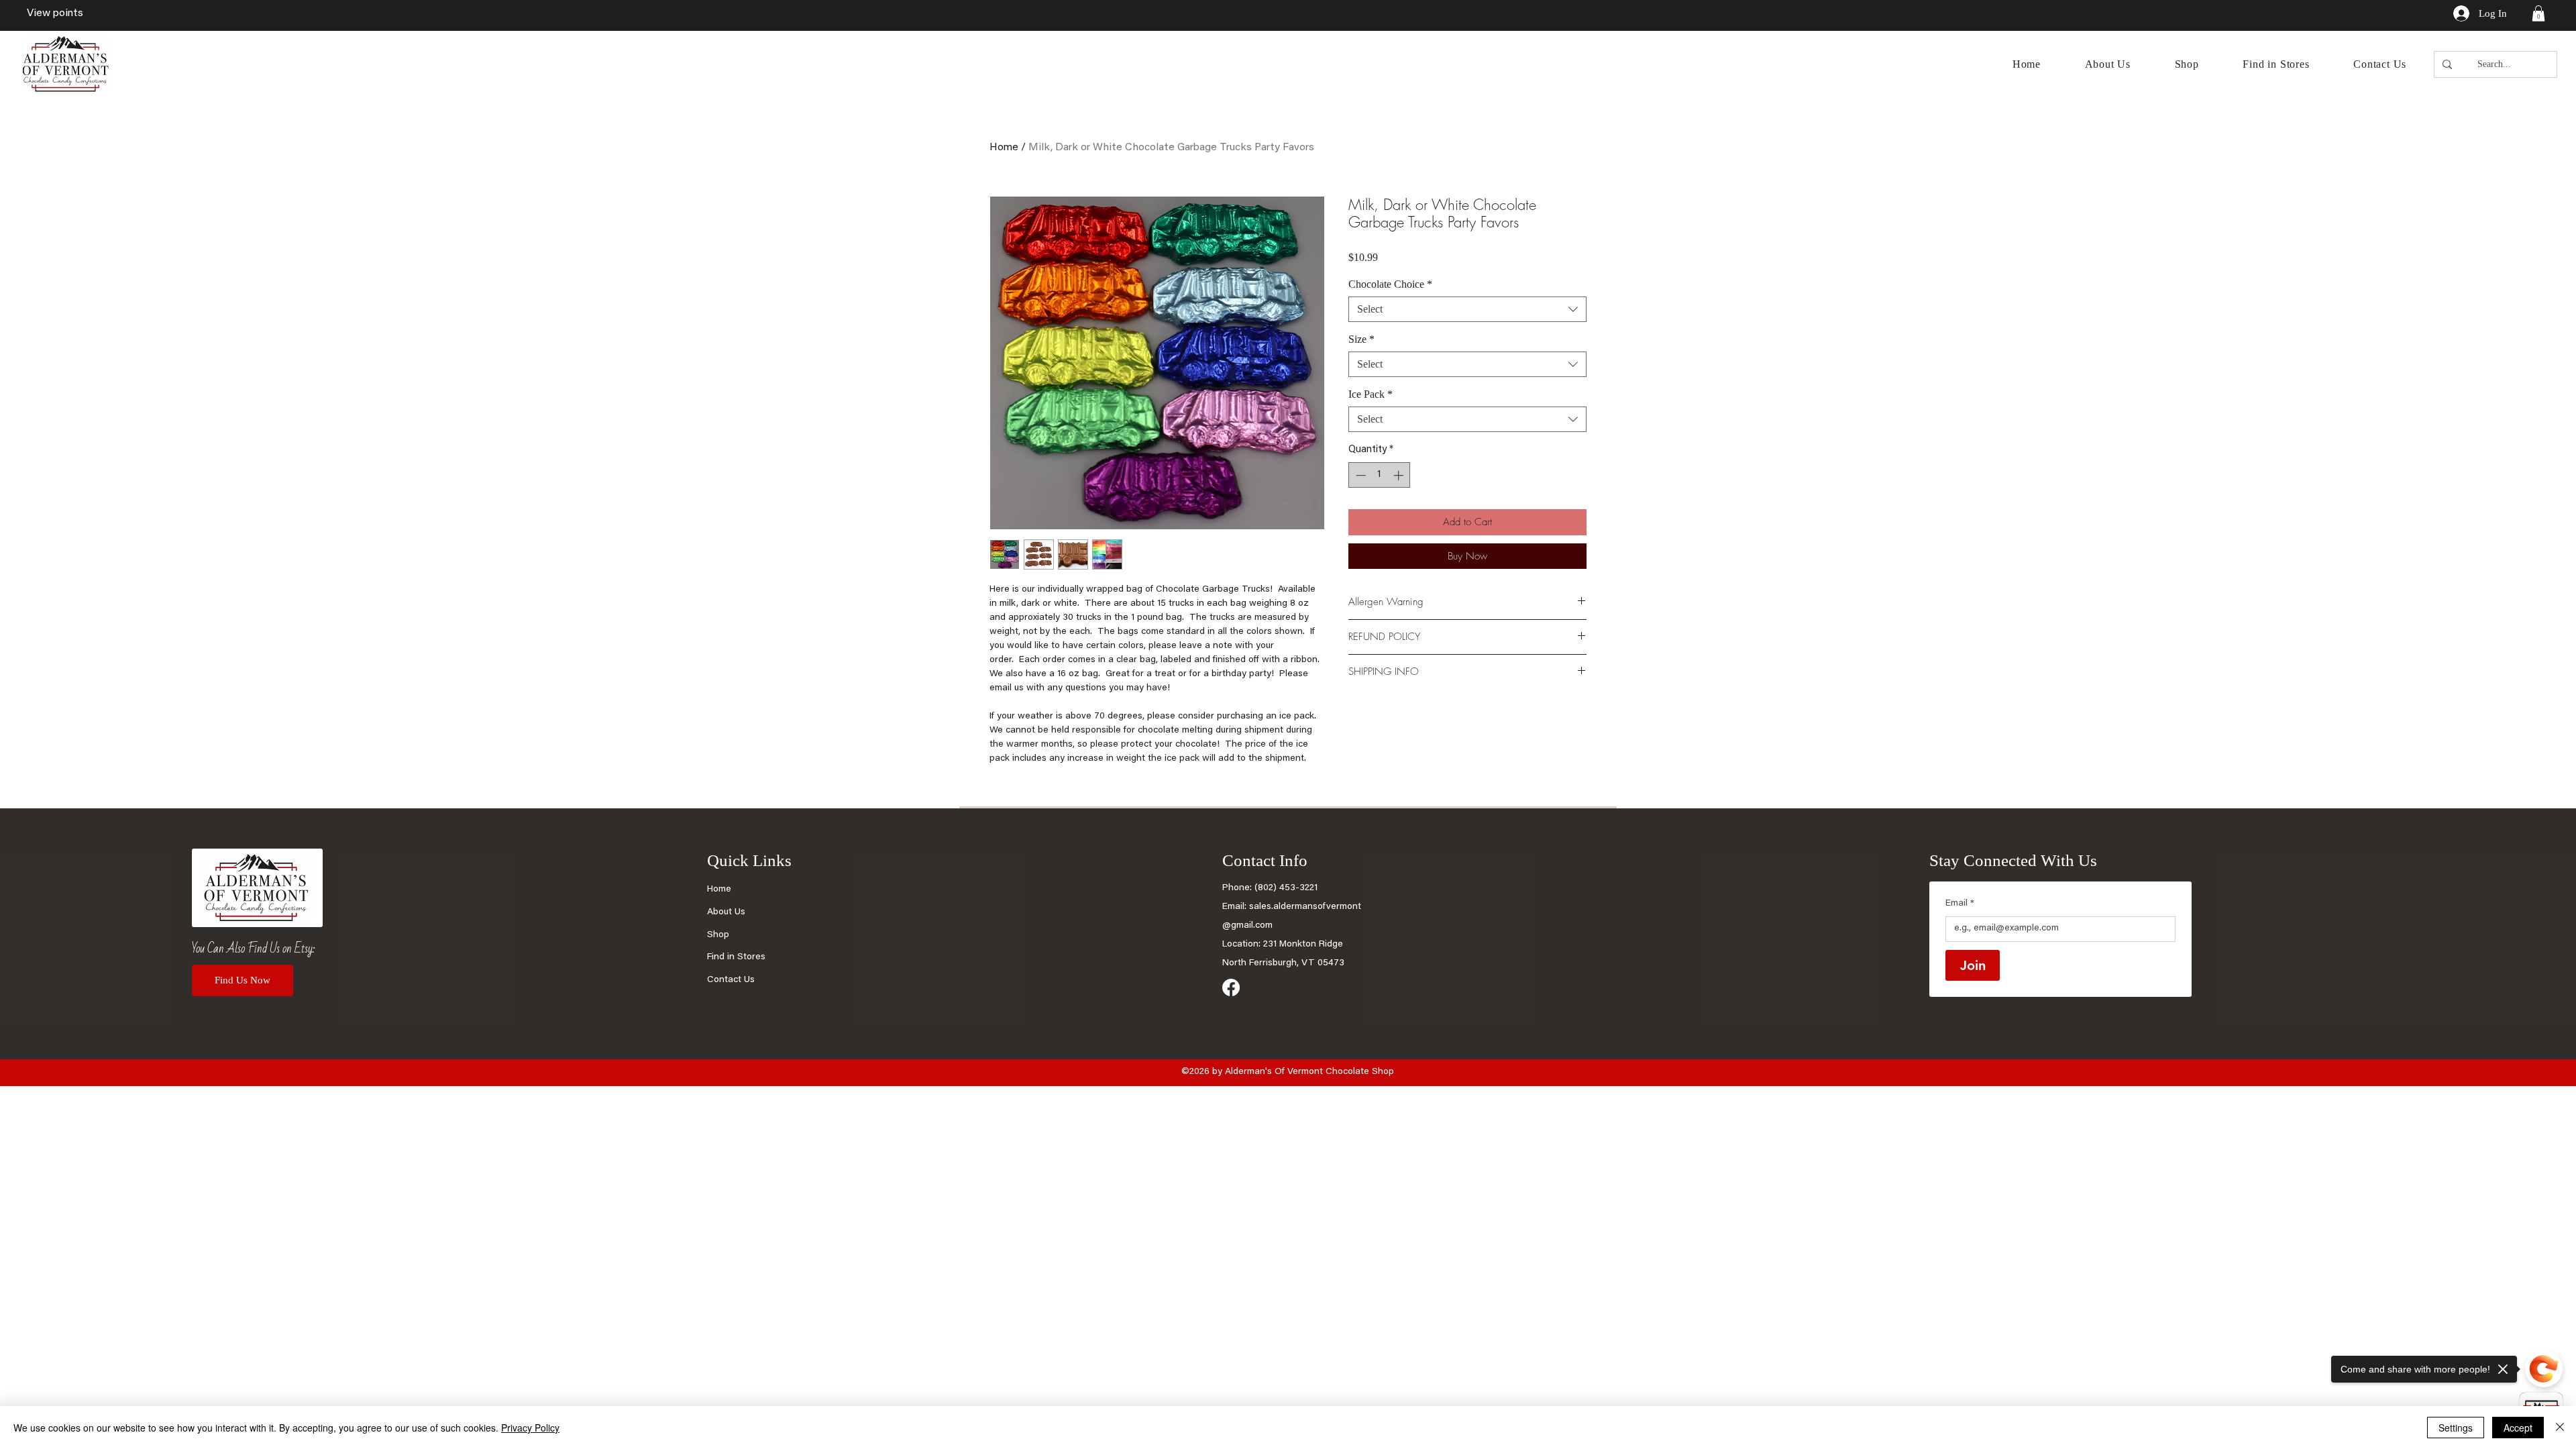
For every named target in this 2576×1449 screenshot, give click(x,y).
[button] (2538, 13)
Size (1361, 339)
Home (1004, 148)
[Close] (2560, 1428)
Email (1960, 904)
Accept (2518, 1428)
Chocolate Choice (1390, 284)
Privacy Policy (530, 1428)
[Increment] (1400, 475)
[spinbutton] (1380, 475)
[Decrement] (1359, 475)
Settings (2456, 1428)
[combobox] (1467, 309)
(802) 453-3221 (1286, 888)
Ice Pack (1371, 394)
